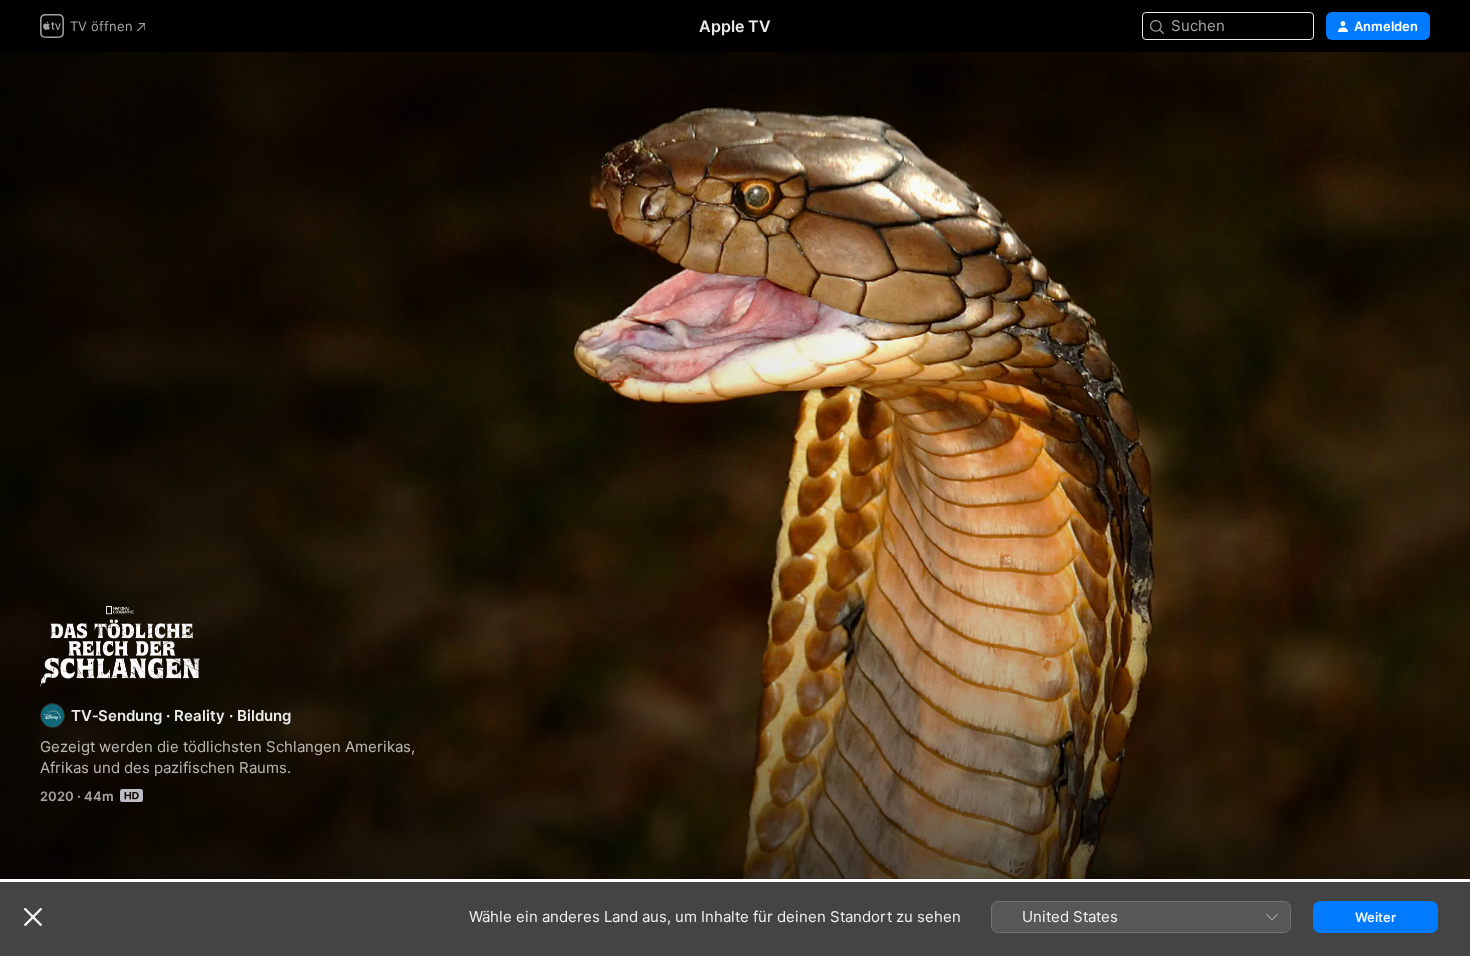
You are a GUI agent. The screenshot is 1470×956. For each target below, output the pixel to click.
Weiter (1375, 917)
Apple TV (735, 26)
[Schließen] (33, 917)
